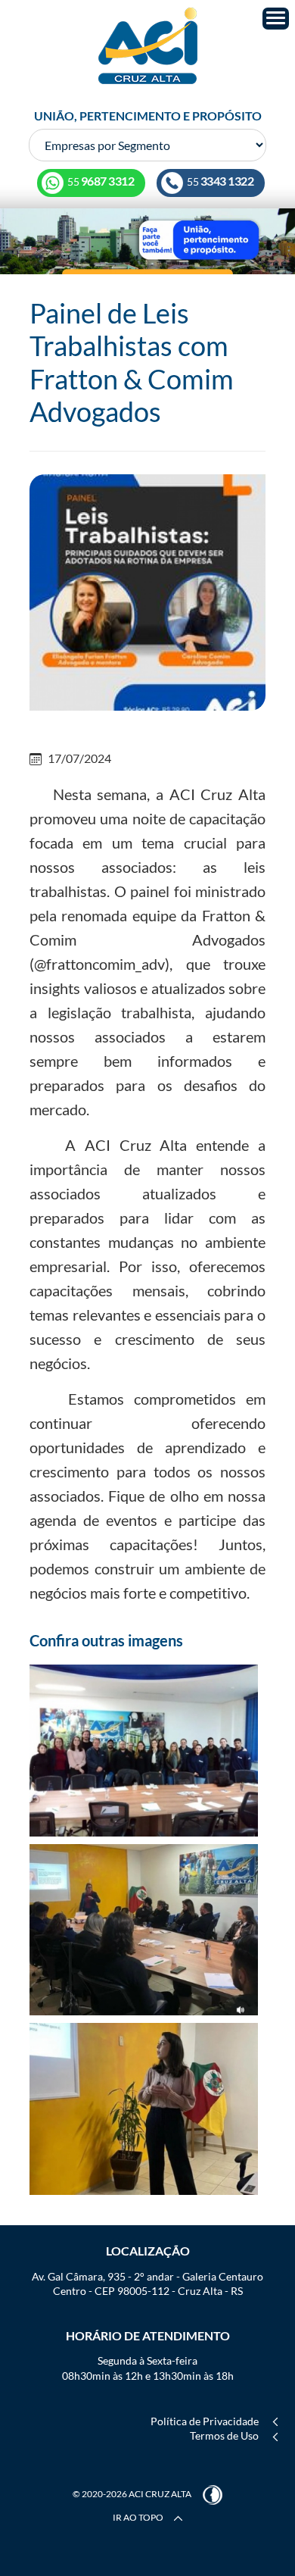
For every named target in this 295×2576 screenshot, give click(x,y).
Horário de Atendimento (148, 2335)
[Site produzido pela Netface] (213, 2494)
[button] (276, 19)
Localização (148, 2251)
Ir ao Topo (139, 2517)
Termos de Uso (224, 2435)
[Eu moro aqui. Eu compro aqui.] (147, 241)
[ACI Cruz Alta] (147, 46)
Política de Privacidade (205, 2421)
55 (220, 181)
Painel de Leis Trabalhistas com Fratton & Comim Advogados (132, 362)
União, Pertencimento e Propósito (148, 116)
